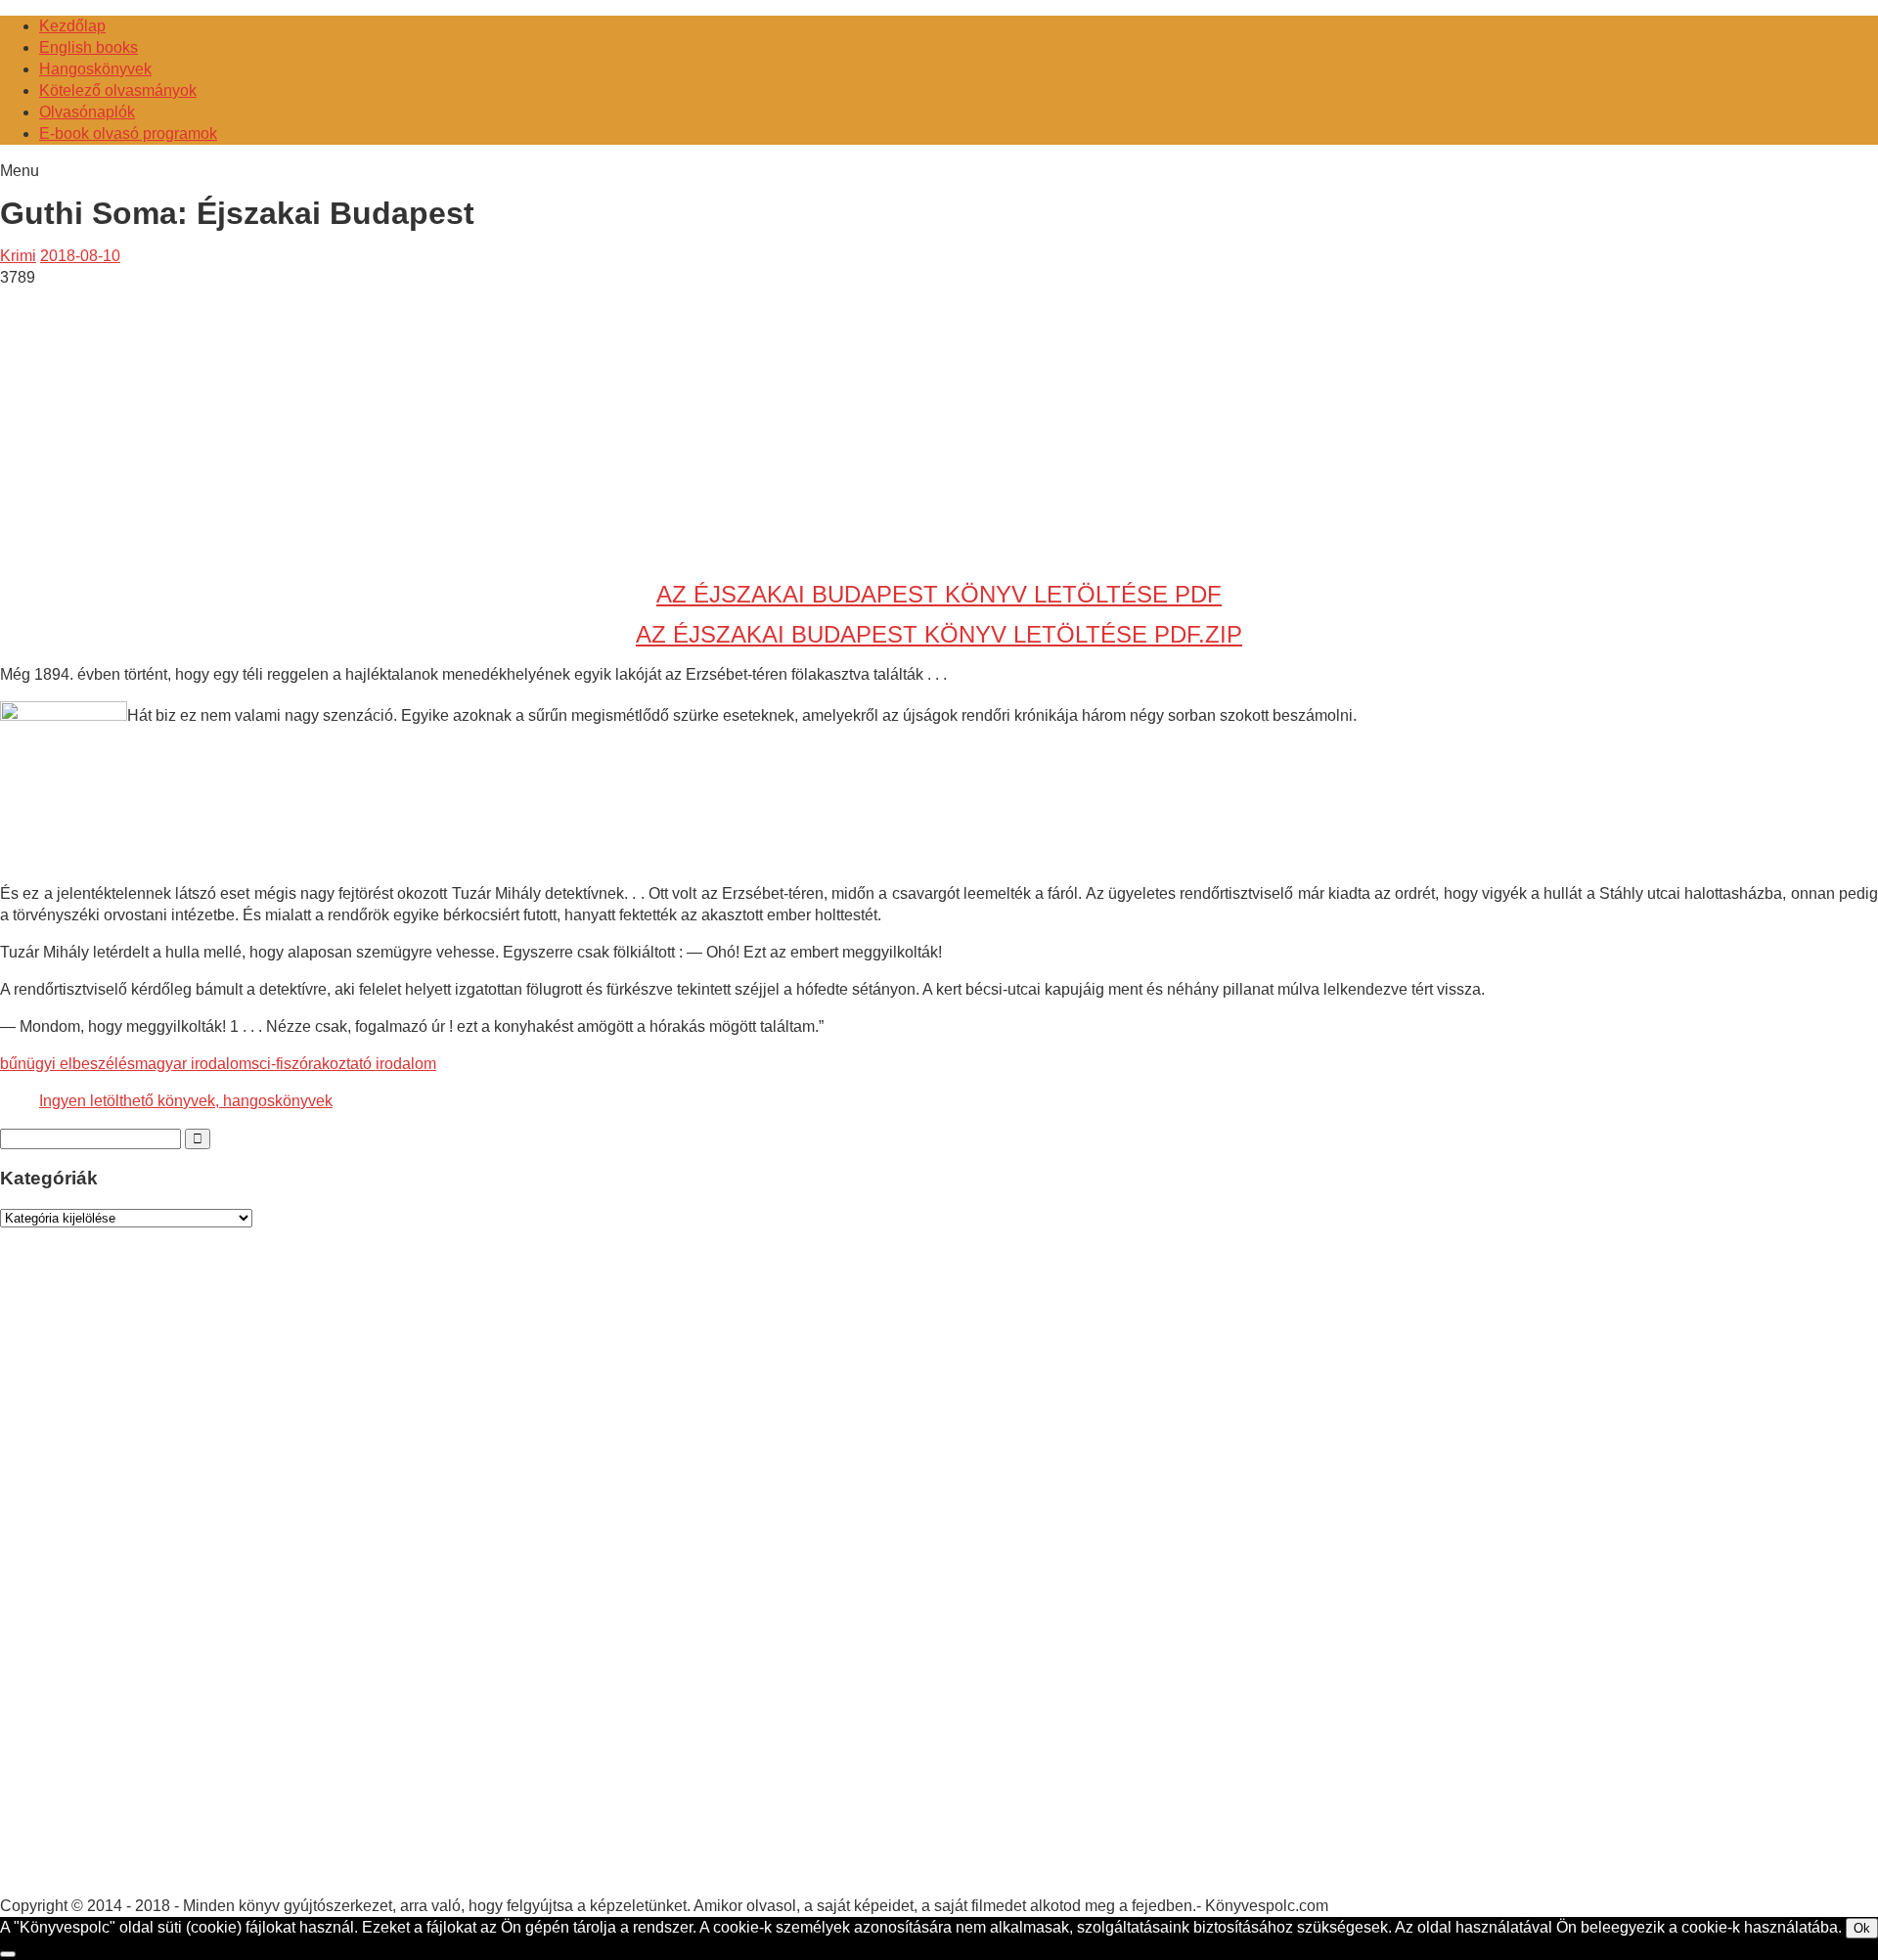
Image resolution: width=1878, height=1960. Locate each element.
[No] (8, 1954)
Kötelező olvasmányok (118, 90)
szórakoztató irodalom (360, 1064)
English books (89, 47)
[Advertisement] (164, 425)
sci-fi (268, 1064)
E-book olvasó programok (128, 134)
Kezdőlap (72, 26)
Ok (1862, 1928)
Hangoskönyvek (95, 69)
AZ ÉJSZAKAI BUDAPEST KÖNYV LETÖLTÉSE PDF (939, 594)
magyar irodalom (193, 1064)
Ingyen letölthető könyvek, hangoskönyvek (186, 1101)
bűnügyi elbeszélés (67, 1064)
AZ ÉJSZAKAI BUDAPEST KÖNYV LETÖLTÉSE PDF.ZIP (939, 634)
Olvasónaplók (87, 112)
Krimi (18, 256)
